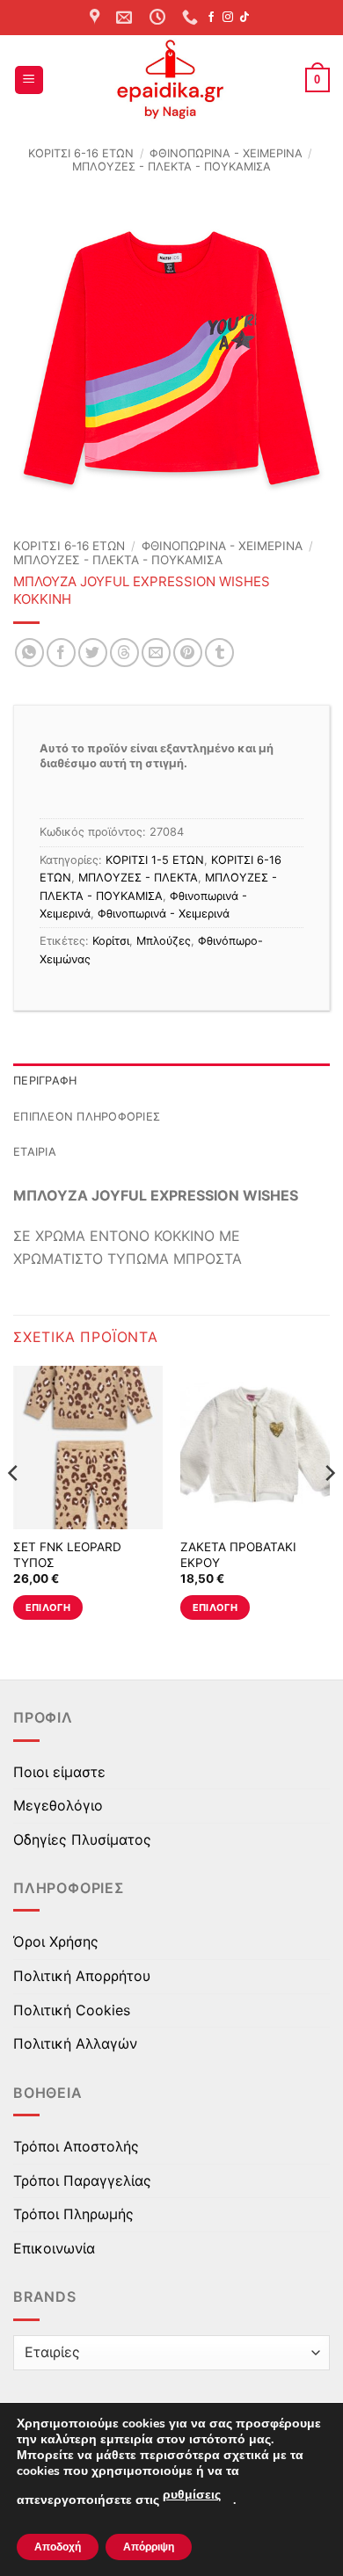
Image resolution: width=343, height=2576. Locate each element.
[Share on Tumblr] (219, 653)
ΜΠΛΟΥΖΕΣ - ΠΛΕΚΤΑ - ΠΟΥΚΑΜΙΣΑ (171, 167)
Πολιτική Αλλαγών (75, 2043)
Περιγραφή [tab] (45, 1081)
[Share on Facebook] (61, 653)
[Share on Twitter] (93, 653)
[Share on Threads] (124, 653)
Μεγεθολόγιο (58, 1805)
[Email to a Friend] (156, 653)
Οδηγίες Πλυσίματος (82, 1839)
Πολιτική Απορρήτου (82, 1976)
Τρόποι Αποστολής (76, 2146)
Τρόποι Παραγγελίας (82, 2181)
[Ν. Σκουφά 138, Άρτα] (97, 18)
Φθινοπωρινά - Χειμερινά (226, 153)
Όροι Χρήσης (56, 1941)
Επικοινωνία (54, 2248)
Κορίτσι (111, 941)
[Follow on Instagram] (228, 18)
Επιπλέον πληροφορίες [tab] (87, 1117)
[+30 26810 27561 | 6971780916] (192, 18)
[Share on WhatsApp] (29, 653)
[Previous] (14, 1508)
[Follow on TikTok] (244, 18)
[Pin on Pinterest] (188, 653)
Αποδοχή (58, 2547)
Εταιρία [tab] (35, 1152)
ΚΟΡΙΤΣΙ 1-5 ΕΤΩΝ (155, 860)
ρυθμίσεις (192, 2495)
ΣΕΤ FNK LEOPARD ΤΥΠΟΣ (67, 1555)
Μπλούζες (164, 941)
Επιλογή (48, 1607)
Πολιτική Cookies (72, 2010)
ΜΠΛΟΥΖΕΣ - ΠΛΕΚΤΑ (138, 878)
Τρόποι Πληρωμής (73, 2214)
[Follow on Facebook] (211, 18)
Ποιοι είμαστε (59, 1772)
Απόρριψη (149, 2547)
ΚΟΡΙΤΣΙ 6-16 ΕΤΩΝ (81, 153)
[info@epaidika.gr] (126, 18)
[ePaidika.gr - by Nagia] (171, 80)
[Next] (329, 1508)
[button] (29, 80)
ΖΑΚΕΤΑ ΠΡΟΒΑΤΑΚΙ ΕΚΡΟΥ (238, 1555)
